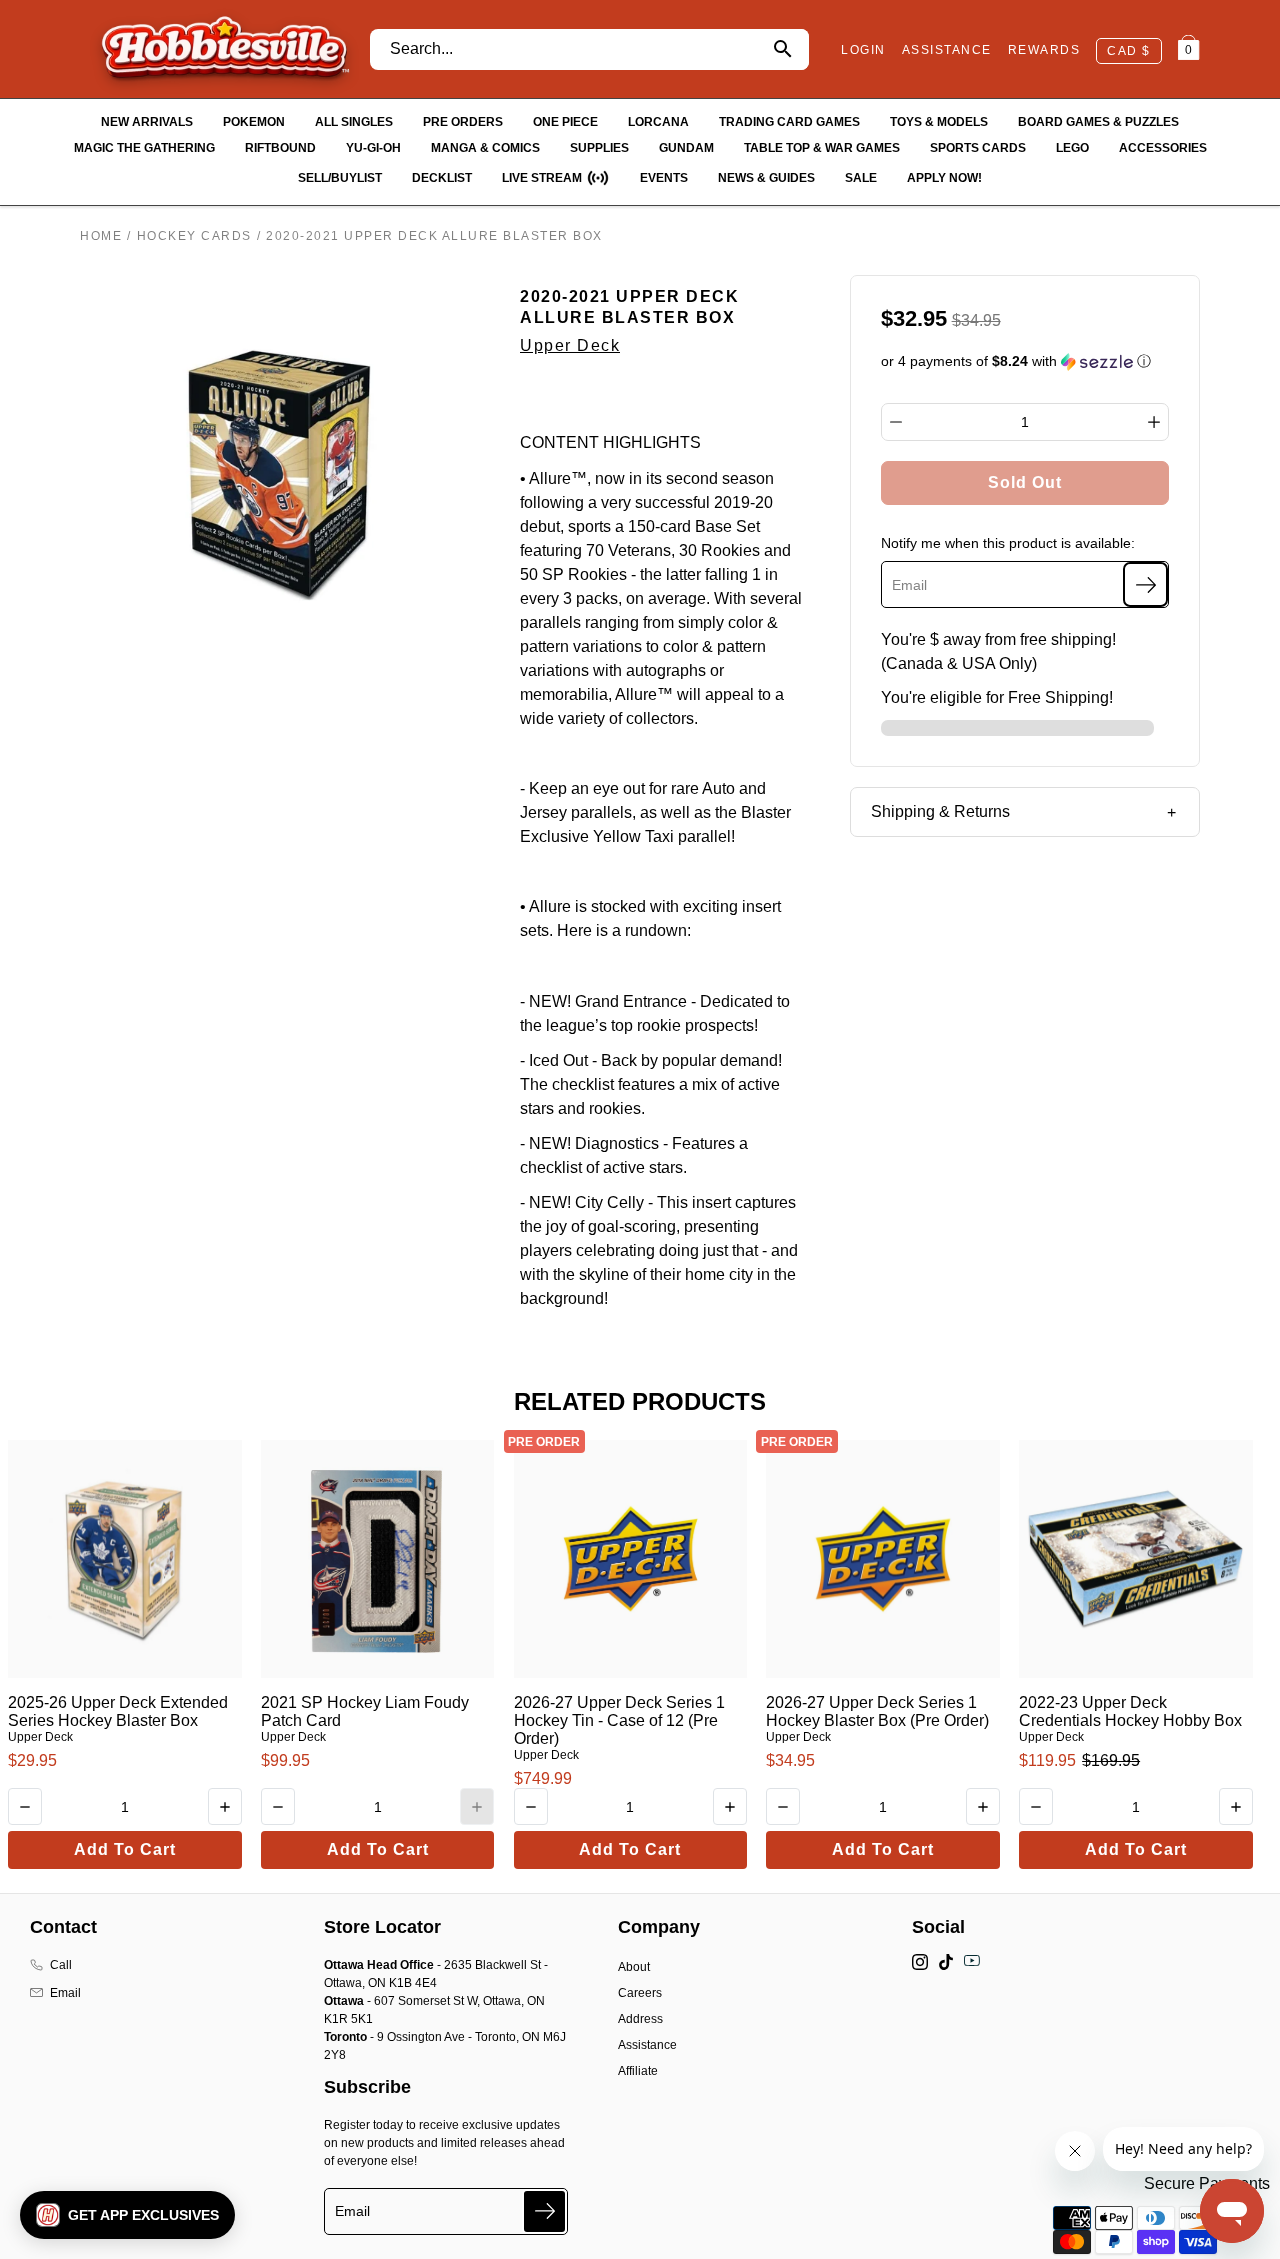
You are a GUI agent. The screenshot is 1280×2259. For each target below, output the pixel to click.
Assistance (647, 2045)
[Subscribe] (1145, 584)
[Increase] (1154, 422)
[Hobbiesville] (224, 49)
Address (640, 2019)
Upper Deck (570, 345)
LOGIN (863, 50)
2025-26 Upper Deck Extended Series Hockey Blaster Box (118, 1711)
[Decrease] (896, 422)
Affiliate (638, 2071)
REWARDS (1044, 50)
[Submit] (544, 2211)
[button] (1025, 361)
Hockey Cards (194, 236)
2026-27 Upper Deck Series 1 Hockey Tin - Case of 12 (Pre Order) (619, 1720)
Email (65, 1993)
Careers (640, 1993)
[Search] (782, 49)
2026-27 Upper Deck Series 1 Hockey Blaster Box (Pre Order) (877, 1711)
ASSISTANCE (947, 50)
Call (61, 1965)
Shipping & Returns (940, 811)
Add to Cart (125, 1849)
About (634, 1967)
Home (101, 236)
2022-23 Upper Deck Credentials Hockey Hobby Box (1130, 1711)
